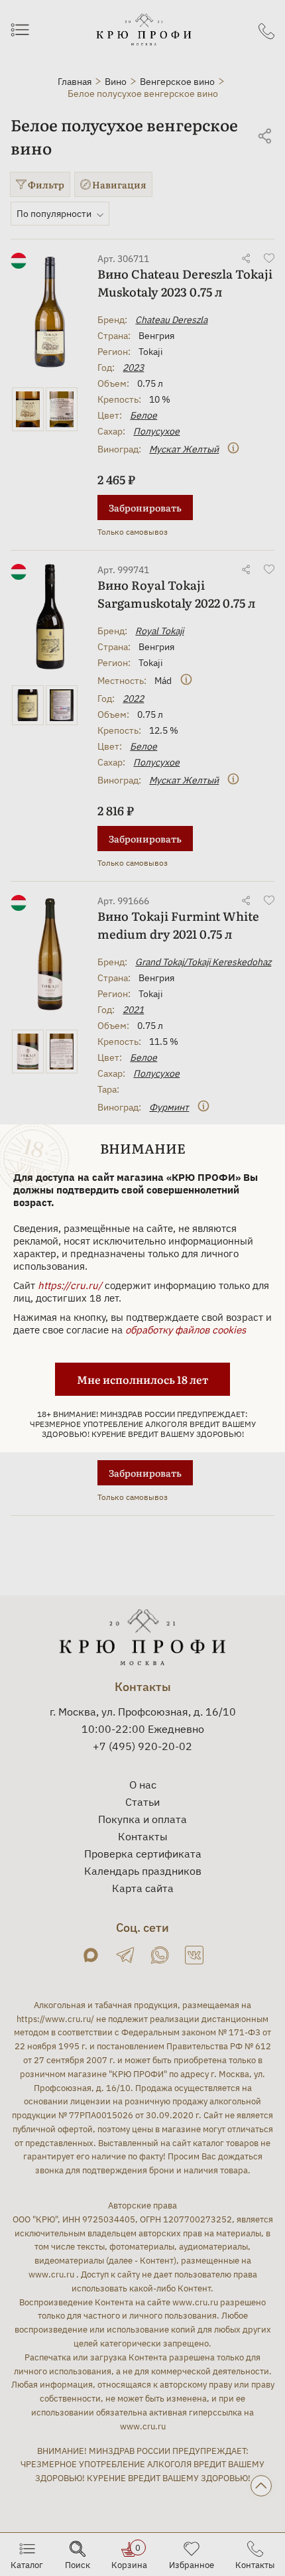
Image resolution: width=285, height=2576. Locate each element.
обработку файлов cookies (186, 1330)
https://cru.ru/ (70, 1285)
